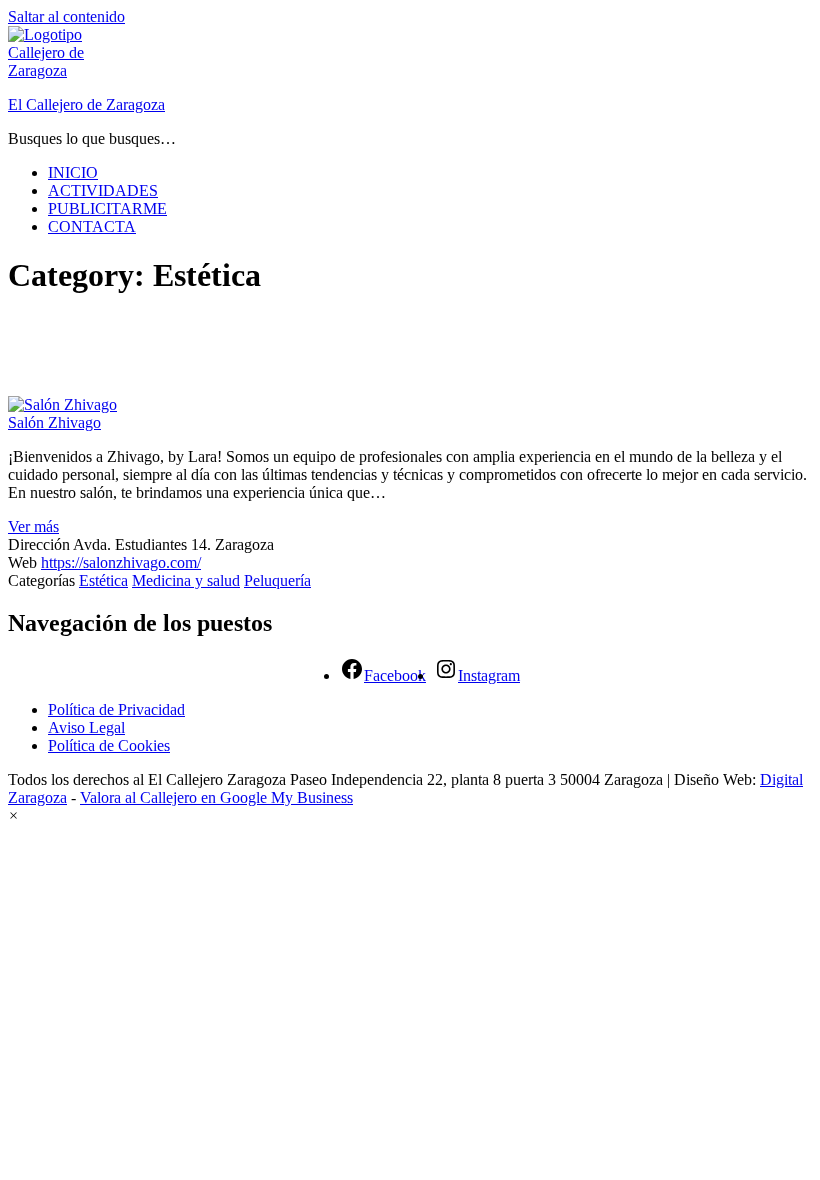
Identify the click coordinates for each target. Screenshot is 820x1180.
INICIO (73, 172)
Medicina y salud (186, 580)
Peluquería (277, 580)
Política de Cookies (109, 745)
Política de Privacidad (116, 709)
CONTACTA (92, 226)
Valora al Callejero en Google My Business (216, 797)
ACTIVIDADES (103, 190)
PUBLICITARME (107, 208)
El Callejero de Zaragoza (86, 104)
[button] (13, 815)
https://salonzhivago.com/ (121, 562)
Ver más (33, 526)
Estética (103, 580)
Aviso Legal (86, 727)
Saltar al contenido (66, 16)
